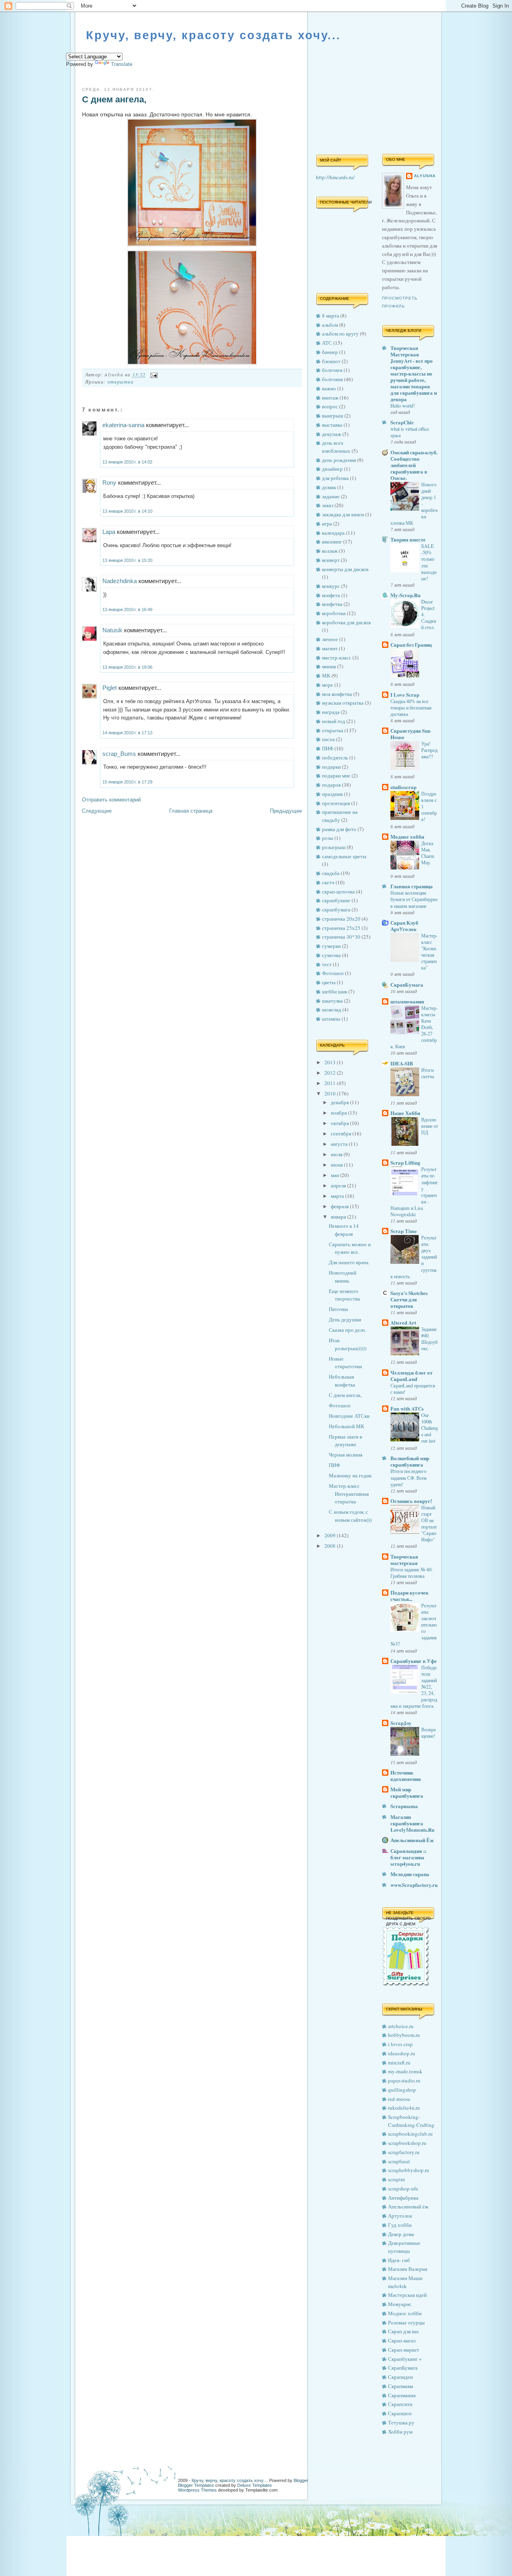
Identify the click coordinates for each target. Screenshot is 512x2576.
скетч (328, 882)
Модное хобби (407, 836)
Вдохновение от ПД (430, 1126)
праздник (332, 794)
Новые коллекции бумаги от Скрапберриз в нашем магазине (414, 899)
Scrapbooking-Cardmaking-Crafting (411, 2121)
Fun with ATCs (407, 1408)
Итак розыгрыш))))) (348, 1344)
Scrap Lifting (405, 1162)
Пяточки (338, 1309)
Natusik (112, 630)
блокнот (331, 361)
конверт (331, 560)
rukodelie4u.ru (404, 2108)
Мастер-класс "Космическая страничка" (429, 951)
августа (340, 1144)
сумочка (331, 955)
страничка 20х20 (341, 919)
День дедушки (345, 1319)
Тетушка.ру (401, 2422)
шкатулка (332, 1001)
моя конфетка (337, 694)
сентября (342, 1133)
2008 (331, 1546)
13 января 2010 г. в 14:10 (127, 511)
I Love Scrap (405, 694)
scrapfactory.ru (404, 2152)
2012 (331, 1073)
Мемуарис (400, 2304)
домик (329, 487)
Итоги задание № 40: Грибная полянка (411, 1573)
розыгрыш (334, 847)
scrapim (396, 2179)
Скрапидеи (400, 2377)
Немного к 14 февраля (344, 1230)
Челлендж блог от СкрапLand (411, 1376)
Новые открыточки (345, 1363)
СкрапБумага (407, 984)
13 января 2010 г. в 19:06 (127, 667)
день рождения (339, 460)
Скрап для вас (404, 2331)
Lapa (109, 532)
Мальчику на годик (350, 1475)
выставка (332, 425)
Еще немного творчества (344, 1295)
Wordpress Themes (197, 2490)
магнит (330, 648)
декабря (340, 1102)
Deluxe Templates (255, 2485)
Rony (109, 483)
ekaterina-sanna (123, 425)
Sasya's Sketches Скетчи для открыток (409, 1299)
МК (326, 675)
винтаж (330, 398)
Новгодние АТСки (349, 1416)
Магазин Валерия (408, 2269)
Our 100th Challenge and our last (430, 1428)
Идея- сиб (399, 2260)
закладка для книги (343, 514)
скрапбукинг (336, 900)
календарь (333, 533)
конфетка (332, 604)
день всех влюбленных (336, 447)
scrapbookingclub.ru (410, 2134)
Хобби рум (400, 2432)
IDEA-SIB (402, 1063)
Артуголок (400, 2216)
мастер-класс (337, 657)
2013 (331, 1062)
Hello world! (403, 406)
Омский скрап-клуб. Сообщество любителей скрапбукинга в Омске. (414, 465)
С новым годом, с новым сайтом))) (350, 1516)
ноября (339, 1113)
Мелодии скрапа (410, 1874)
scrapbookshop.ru (407, 2143)
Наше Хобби (405, 1113)
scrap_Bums (119, 754)
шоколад (332, 1009)
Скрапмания (402, 2395)
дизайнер (332, 469)
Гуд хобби (400, 2225)
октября (340, 1123)
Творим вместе (408, 539)
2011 (331, 1083)
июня (337, 1165)
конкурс (331, 586)
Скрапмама (401, 2386)
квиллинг (332, 542)
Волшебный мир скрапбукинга (410, 1461)
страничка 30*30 (341, 937)
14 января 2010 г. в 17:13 (127, 733)
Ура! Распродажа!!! (429, 750)
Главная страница (191, 811)
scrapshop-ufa (403, 2188)
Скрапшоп (400, 2413)
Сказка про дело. (348, 1330)
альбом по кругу (340, 334)
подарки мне (336, 775)
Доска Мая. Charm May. (428, 853)
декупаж (332, 434)
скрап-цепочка (338, 891)
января (339, 1217)
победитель (335, 757)
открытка (121, 382)
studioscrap (403, 787)
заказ (328, 505)
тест (327, 964)
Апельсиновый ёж (408, 2206)
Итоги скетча (428, 1073)
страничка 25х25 (341, 928)
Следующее (97, 811)
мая (335, 1175)
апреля (339, 1185)
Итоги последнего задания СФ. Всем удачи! (409, 1477)
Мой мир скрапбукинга (407, 1792)
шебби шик (335, 991)
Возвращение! (428, 1733)
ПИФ (328, 748)
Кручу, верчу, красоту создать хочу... (213, 35)
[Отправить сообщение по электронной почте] (153, 374)
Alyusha (425, 176)
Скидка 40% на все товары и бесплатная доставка (411, 707)
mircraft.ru (399, 2062)
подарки (331, 767)
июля (337, 1154)
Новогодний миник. (343, 1277)
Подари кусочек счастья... (409, 1596)
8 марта (331, 316)
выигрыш (333, 416)
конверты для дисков (345, 569)
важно (329, 388)
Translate (122, 64)
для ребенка (335, 478)
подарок (331, 785)
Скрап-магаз (402, 2340)
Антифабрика (403, 2198)
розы (328, 838)
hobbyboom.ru (404, 2035)
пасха (328, 739)
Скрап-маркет (404, 2350)
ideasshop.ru (402, 2053)
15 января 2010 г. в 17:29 (127, 782)
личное (330, 639)
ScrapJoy (401, 1723)
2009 (331, 1535)
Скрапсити (400, 2404)
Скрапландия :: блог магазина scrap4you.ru (408, 1857)
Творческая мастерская (404, 1560)
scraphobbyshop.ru (409, 2170)
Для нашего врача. (349, 1262)
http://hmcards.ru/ (335, 177)
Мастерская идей (407, 2295)
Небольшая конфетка (342, 1381)
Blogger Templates (196, 2485)
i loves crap (400, 2044)
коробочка (334, 613)
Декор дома (401, 2234)
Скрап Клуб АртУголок (404, 926)
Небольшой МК (347, 1426)
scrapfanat (399, 2161)
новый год (334, 721)
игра (327, 524)
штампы (331, 1019)
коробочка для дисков (346, 622)
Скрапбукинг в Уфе (414, 1661)
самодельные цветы (344, 856)
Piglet (110, 688)
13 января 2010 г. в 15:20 (127, 560)
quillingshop (402, 2090)
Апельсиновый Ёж (412, 1840)
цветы (329, 982)
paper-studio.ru (404, 2080)
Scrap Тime (404, 1231)
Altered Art (403, 1322)
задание (331, 496)
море (328, 685)
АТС (327, 343)
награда (331, 712)
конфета (331, 595)
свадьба (331, 873)
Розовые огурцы (406, 2322)
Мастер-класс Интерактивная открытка (349, 1494)
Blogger (301, 2480)
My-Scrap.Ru (405, 595)
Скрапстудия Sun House (410, 734)
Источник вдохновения (406, 1776)
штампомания (407, 1001)
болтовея (332, 370)
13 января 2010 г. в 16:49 (127, 610)
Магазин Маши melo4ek (405, 2282)
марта (338, 1196)
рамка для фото (339, 829)
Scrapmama (404, 1806)
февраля (340, 1206)
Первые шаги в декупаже (345, 1441)
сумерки (331, 946)
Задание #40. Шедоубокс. (429, 1339)
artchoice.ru (401, 2026)
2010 (331, 1093)
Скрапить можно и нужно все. (350, 1248)
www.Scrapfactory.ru (414, 1885)
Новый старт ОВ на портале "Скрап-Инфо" (429, 1523)
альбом (330, 325)
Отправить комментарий (111, 800)
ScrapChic (402, 422)
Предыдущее (286, 811)
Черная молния (346, 1455)
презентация (336, 803)
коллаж (330, 551)
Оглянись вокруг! (411, 1501)
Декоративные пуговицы (404, 2247)
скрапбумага (336, 909)
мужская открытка (343, 703)
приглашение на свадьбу (340, 816)
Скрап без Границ (411, 644)
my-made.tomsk (405, 2071)
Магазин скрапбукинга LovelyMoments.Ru (412, 1823)
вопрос (330, 406)
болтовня (332, 379)
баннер (330, 352)
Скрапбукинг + (405, 2359)
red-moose (399, 2099)
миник (329, 666)
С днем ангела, (114, 99)
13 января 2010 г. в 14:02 (127, 462)
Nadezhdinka (120, 581)
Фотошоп (333, 973)
